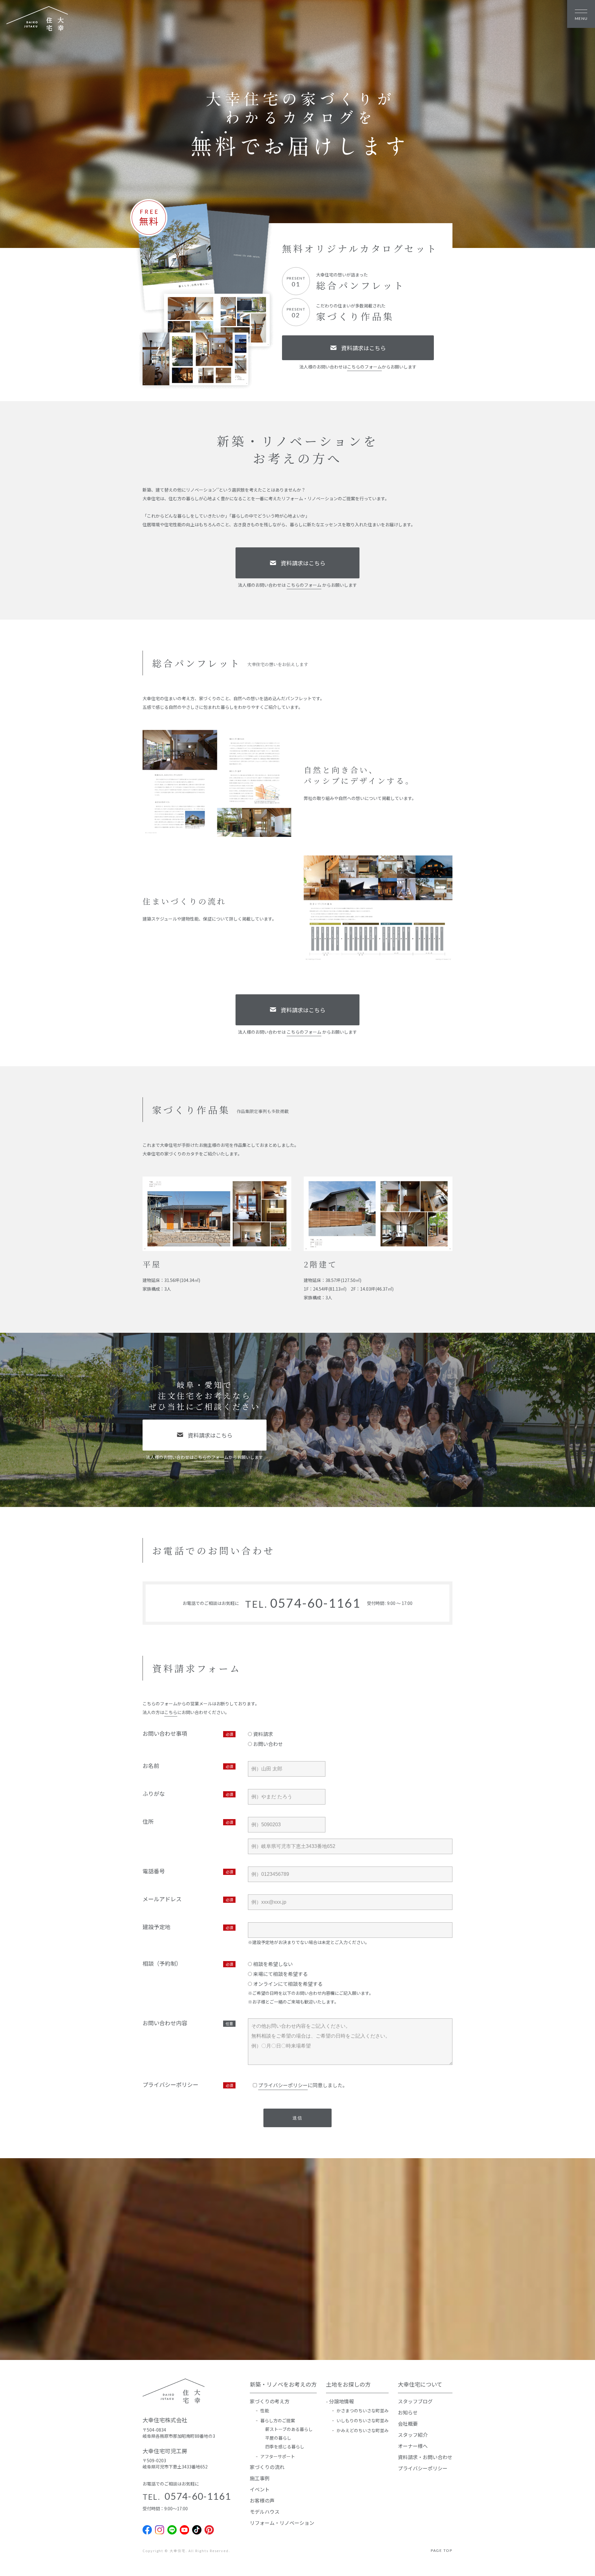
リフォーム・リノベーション (282, 2523)
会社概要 (408, 2424)
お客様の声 (262, 2500)
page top (442, 2550)
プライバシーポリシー (283, 2085)
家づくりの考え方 (270, 2401)
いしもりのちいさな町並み (363, 2420)
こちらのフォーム (364, 367)
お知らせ (408, 2412)
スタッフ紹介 (413, 2435)
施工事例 (260, 2478)
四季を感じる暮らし (285, 2446)
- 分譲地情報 (340, 2401)
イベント (260, 2489)
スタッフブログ (415, 2401)
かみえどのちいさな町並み (363, 2430)
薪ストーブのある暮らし (289, 2429)
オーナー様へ (413, 2446)
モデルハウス (265, 2512)
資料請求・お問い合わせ (425, 2457)
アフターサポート (278, 2456)
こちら (171, 1712)
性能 (265, 2410)
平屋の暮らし (278, 2438)
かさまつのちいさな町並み (363, 2410)
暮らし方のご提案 (278, 2420)
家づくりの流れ (267, 2467)
